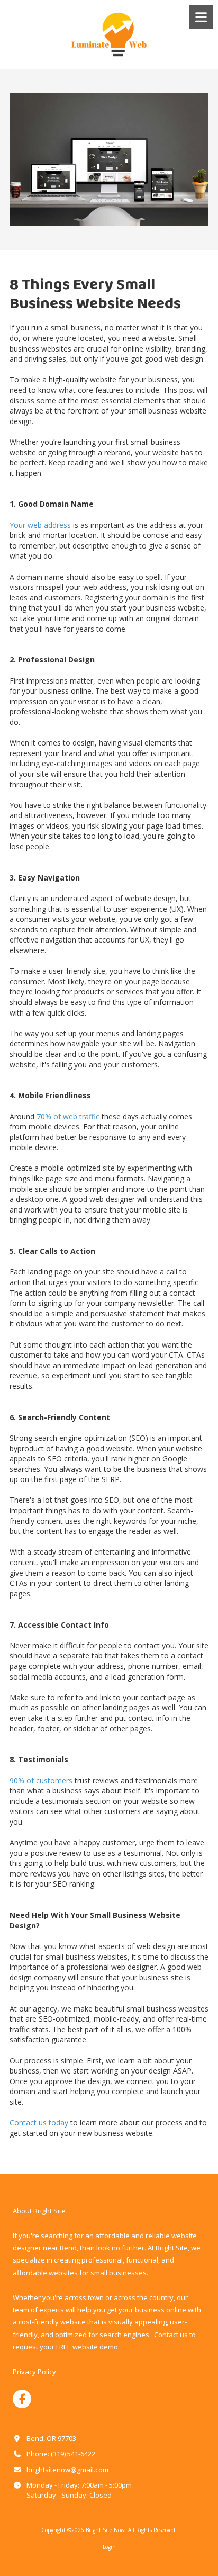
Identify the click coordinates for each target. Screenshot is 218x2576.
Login (109, 2547)
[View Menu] (201, 17)
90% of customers (41, 1780)
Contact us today (39, 2122)
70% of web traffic (67, 1116)
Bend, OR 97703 (51, 2438)
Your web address (40, 525)
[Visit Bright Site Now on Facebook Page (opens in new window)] (22, 2399)
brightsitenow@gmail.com (67, 2470)
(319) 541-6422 (73, 2454)
